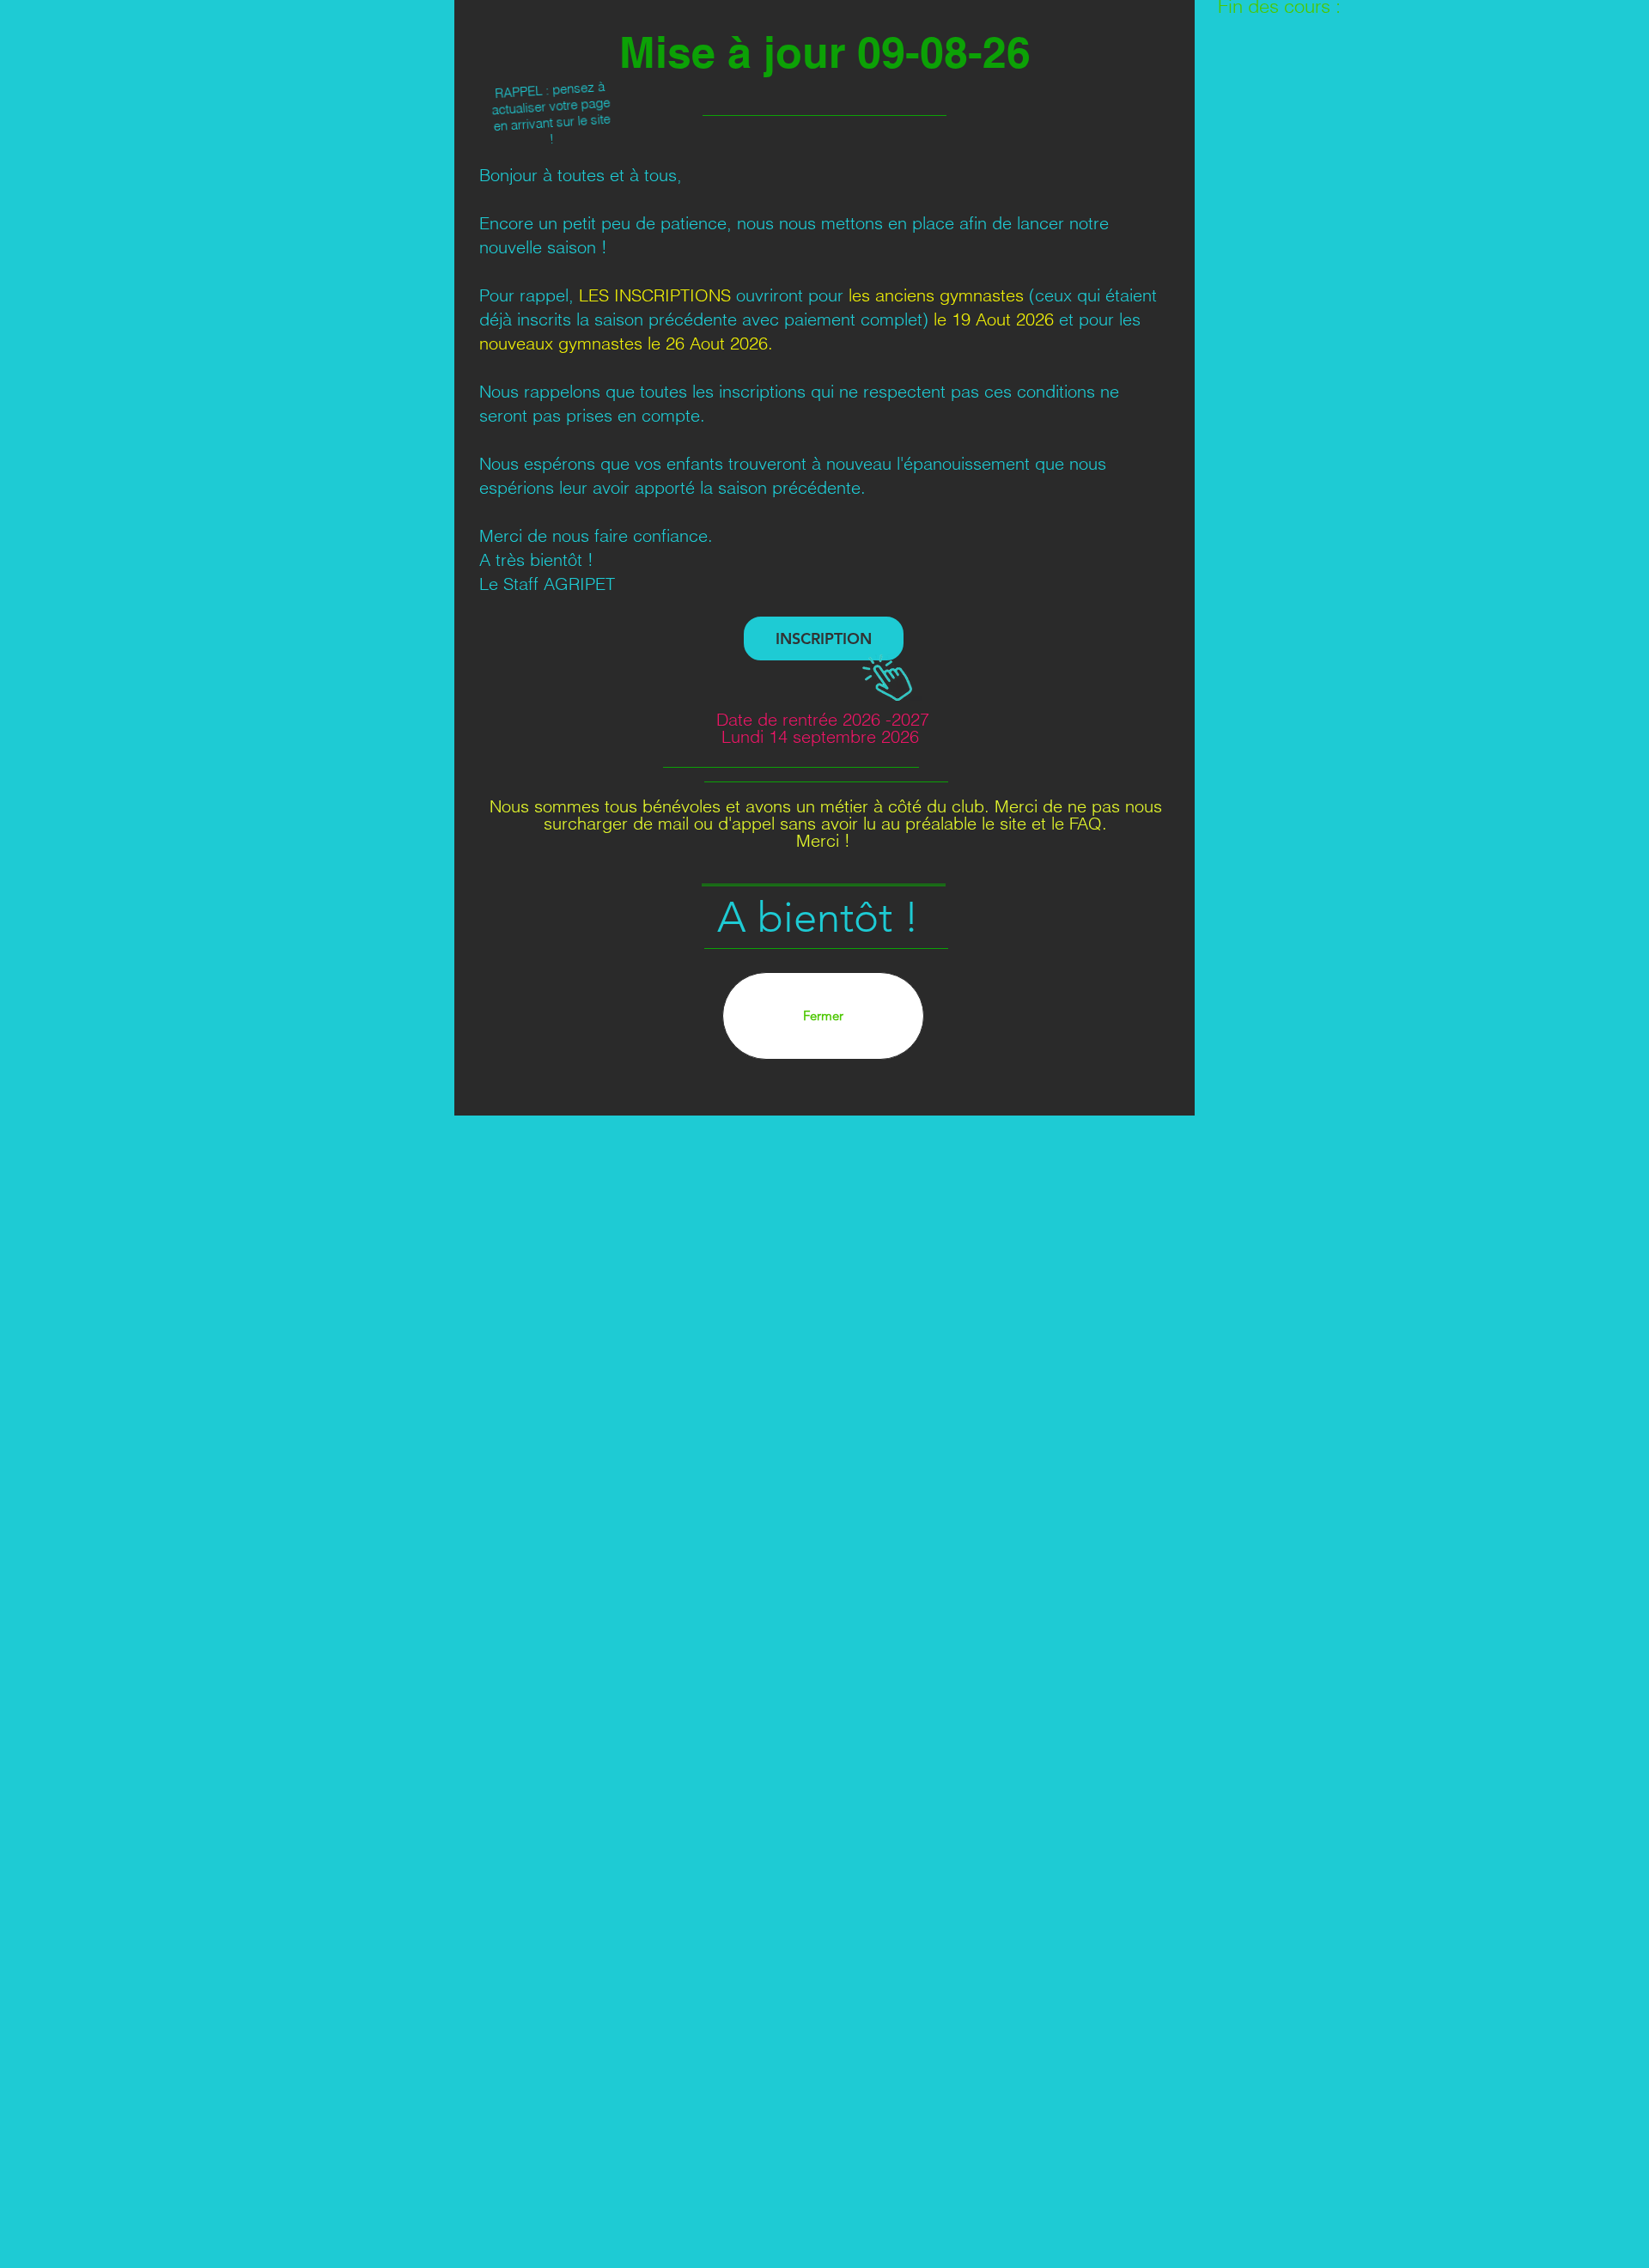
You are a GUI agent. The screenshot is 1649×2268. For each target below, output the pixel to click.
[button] (823, 1016)
